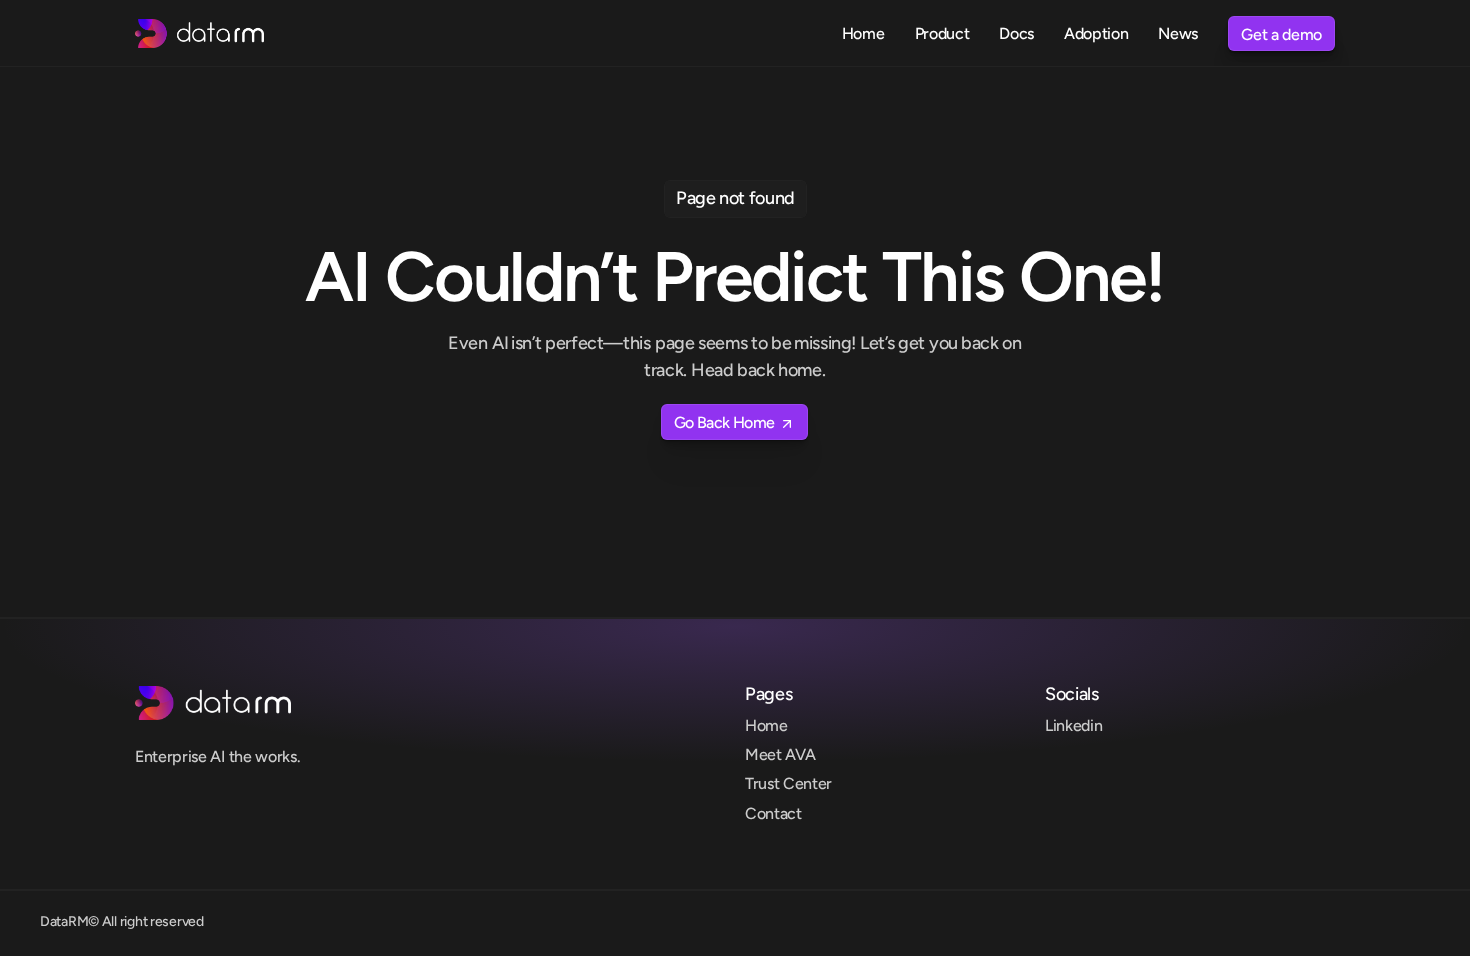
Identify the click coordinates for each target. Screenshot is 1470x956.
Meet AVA (780, 754)
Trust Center (788, 783)
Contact (773, 813)
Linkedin (1073, 725)
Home (766, 725)
